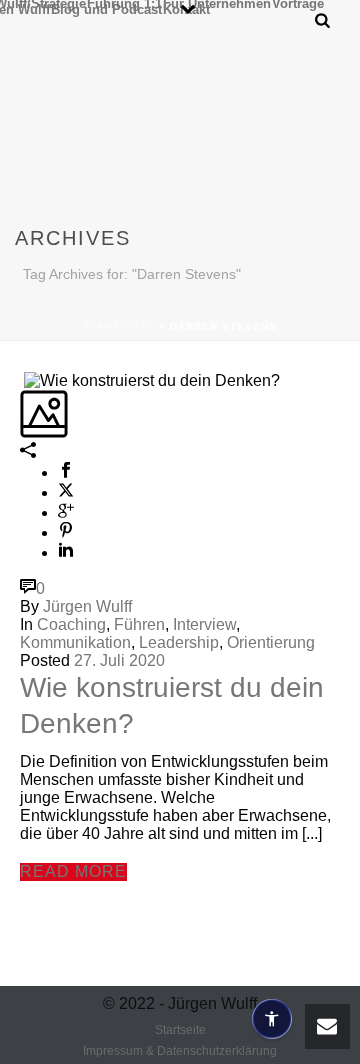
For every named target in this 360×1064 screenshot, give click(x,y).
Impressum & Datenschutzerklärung (180, 1051)
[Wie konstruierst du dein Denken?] (22, 379)
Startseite (119, 326)
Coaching (71, 624)
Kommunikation (75, 642)
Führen (139, 624)
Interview (204, 624)
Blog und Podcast (106, 9)
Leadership (179, 642)
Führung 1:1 (124, 3)
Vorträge (298, 3)
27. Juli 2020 (119, 660)
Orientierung (271, 642)
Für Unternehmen (217, 3)
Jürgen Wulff (87, 606)
